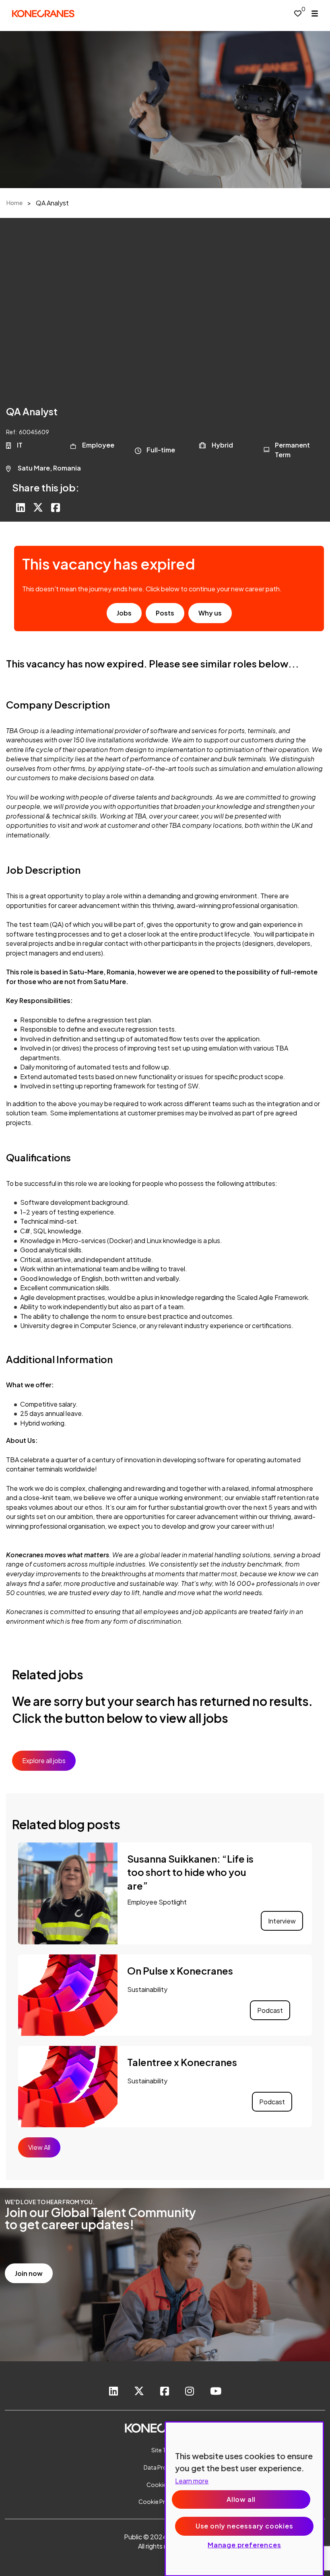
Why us (210, 613)
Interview (282, 1921)
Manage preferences (244, 2545)
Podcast (270, 2010)
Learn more (192, 2481)
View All (39, 2147)
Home (14, 203)
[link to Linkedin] (113, 2392)
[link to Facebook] (165, 2392)
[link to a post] (68, 1894)
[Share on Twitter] (38, 508)
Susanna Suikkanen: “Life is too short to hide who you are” (190, 1872)
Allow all (241, 2499)
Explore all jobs (44, 1761)
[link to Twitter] (139, 2392)
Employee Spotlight (157, 1902)
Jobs (124, 613)
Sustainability (147, 1989)
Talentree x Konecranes (182, 2062)
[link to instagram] (190, 2392)
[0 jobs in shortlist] (298, 13)
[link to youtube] (216, 2392)
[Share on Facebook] (56, 508)
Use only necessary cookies (244, 2526)
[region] (244, 2499)
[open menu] (315, 13)
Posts (165, 613)
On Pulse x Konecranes (180, 1971)
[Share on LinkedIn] (21, 508)
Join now (29, 2273)
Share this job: (46, 487)
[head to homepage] (43, 13)
